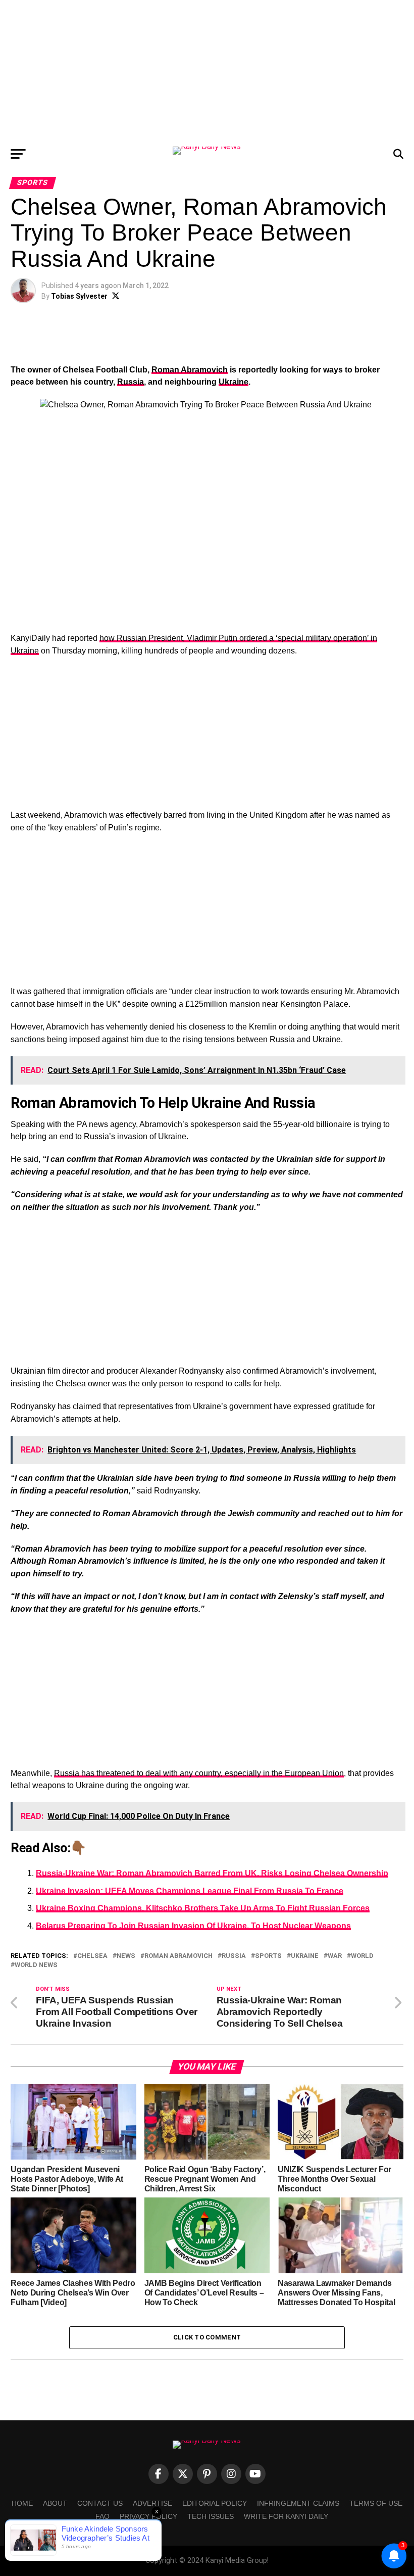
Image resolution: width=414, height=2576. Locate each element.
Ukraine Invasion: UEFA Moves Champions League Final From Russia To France (190, 1891)
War (335, 1956)
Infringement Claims (298, 2503)
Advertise (152, 2503)
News (126, 1956)
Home (22, 2503)
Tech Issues (211, 2516)
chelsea (92, 1956)
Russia (131, 382)
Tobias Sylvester (79, 296)
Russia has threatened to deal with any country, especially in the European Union (199, 1773)
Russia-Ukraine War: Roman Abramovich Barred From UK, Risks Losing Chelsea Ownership (212, 1873)
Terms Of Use (376, 2503)
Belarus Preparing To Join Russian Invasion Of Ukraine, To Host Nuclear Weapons (193, 1926)
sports (268, 1956)
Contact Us (100, 2503)
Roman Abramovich (190, 370)
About (55, 2503)
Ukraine (234, 382)
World (362, 1956)
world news (36, 1965)
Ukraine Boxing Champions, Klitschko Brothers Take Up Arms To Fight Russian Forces (203, 1908)
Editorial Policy (215, 2503)
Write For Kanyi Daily (286, 2516)
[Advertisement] (207, 71)
